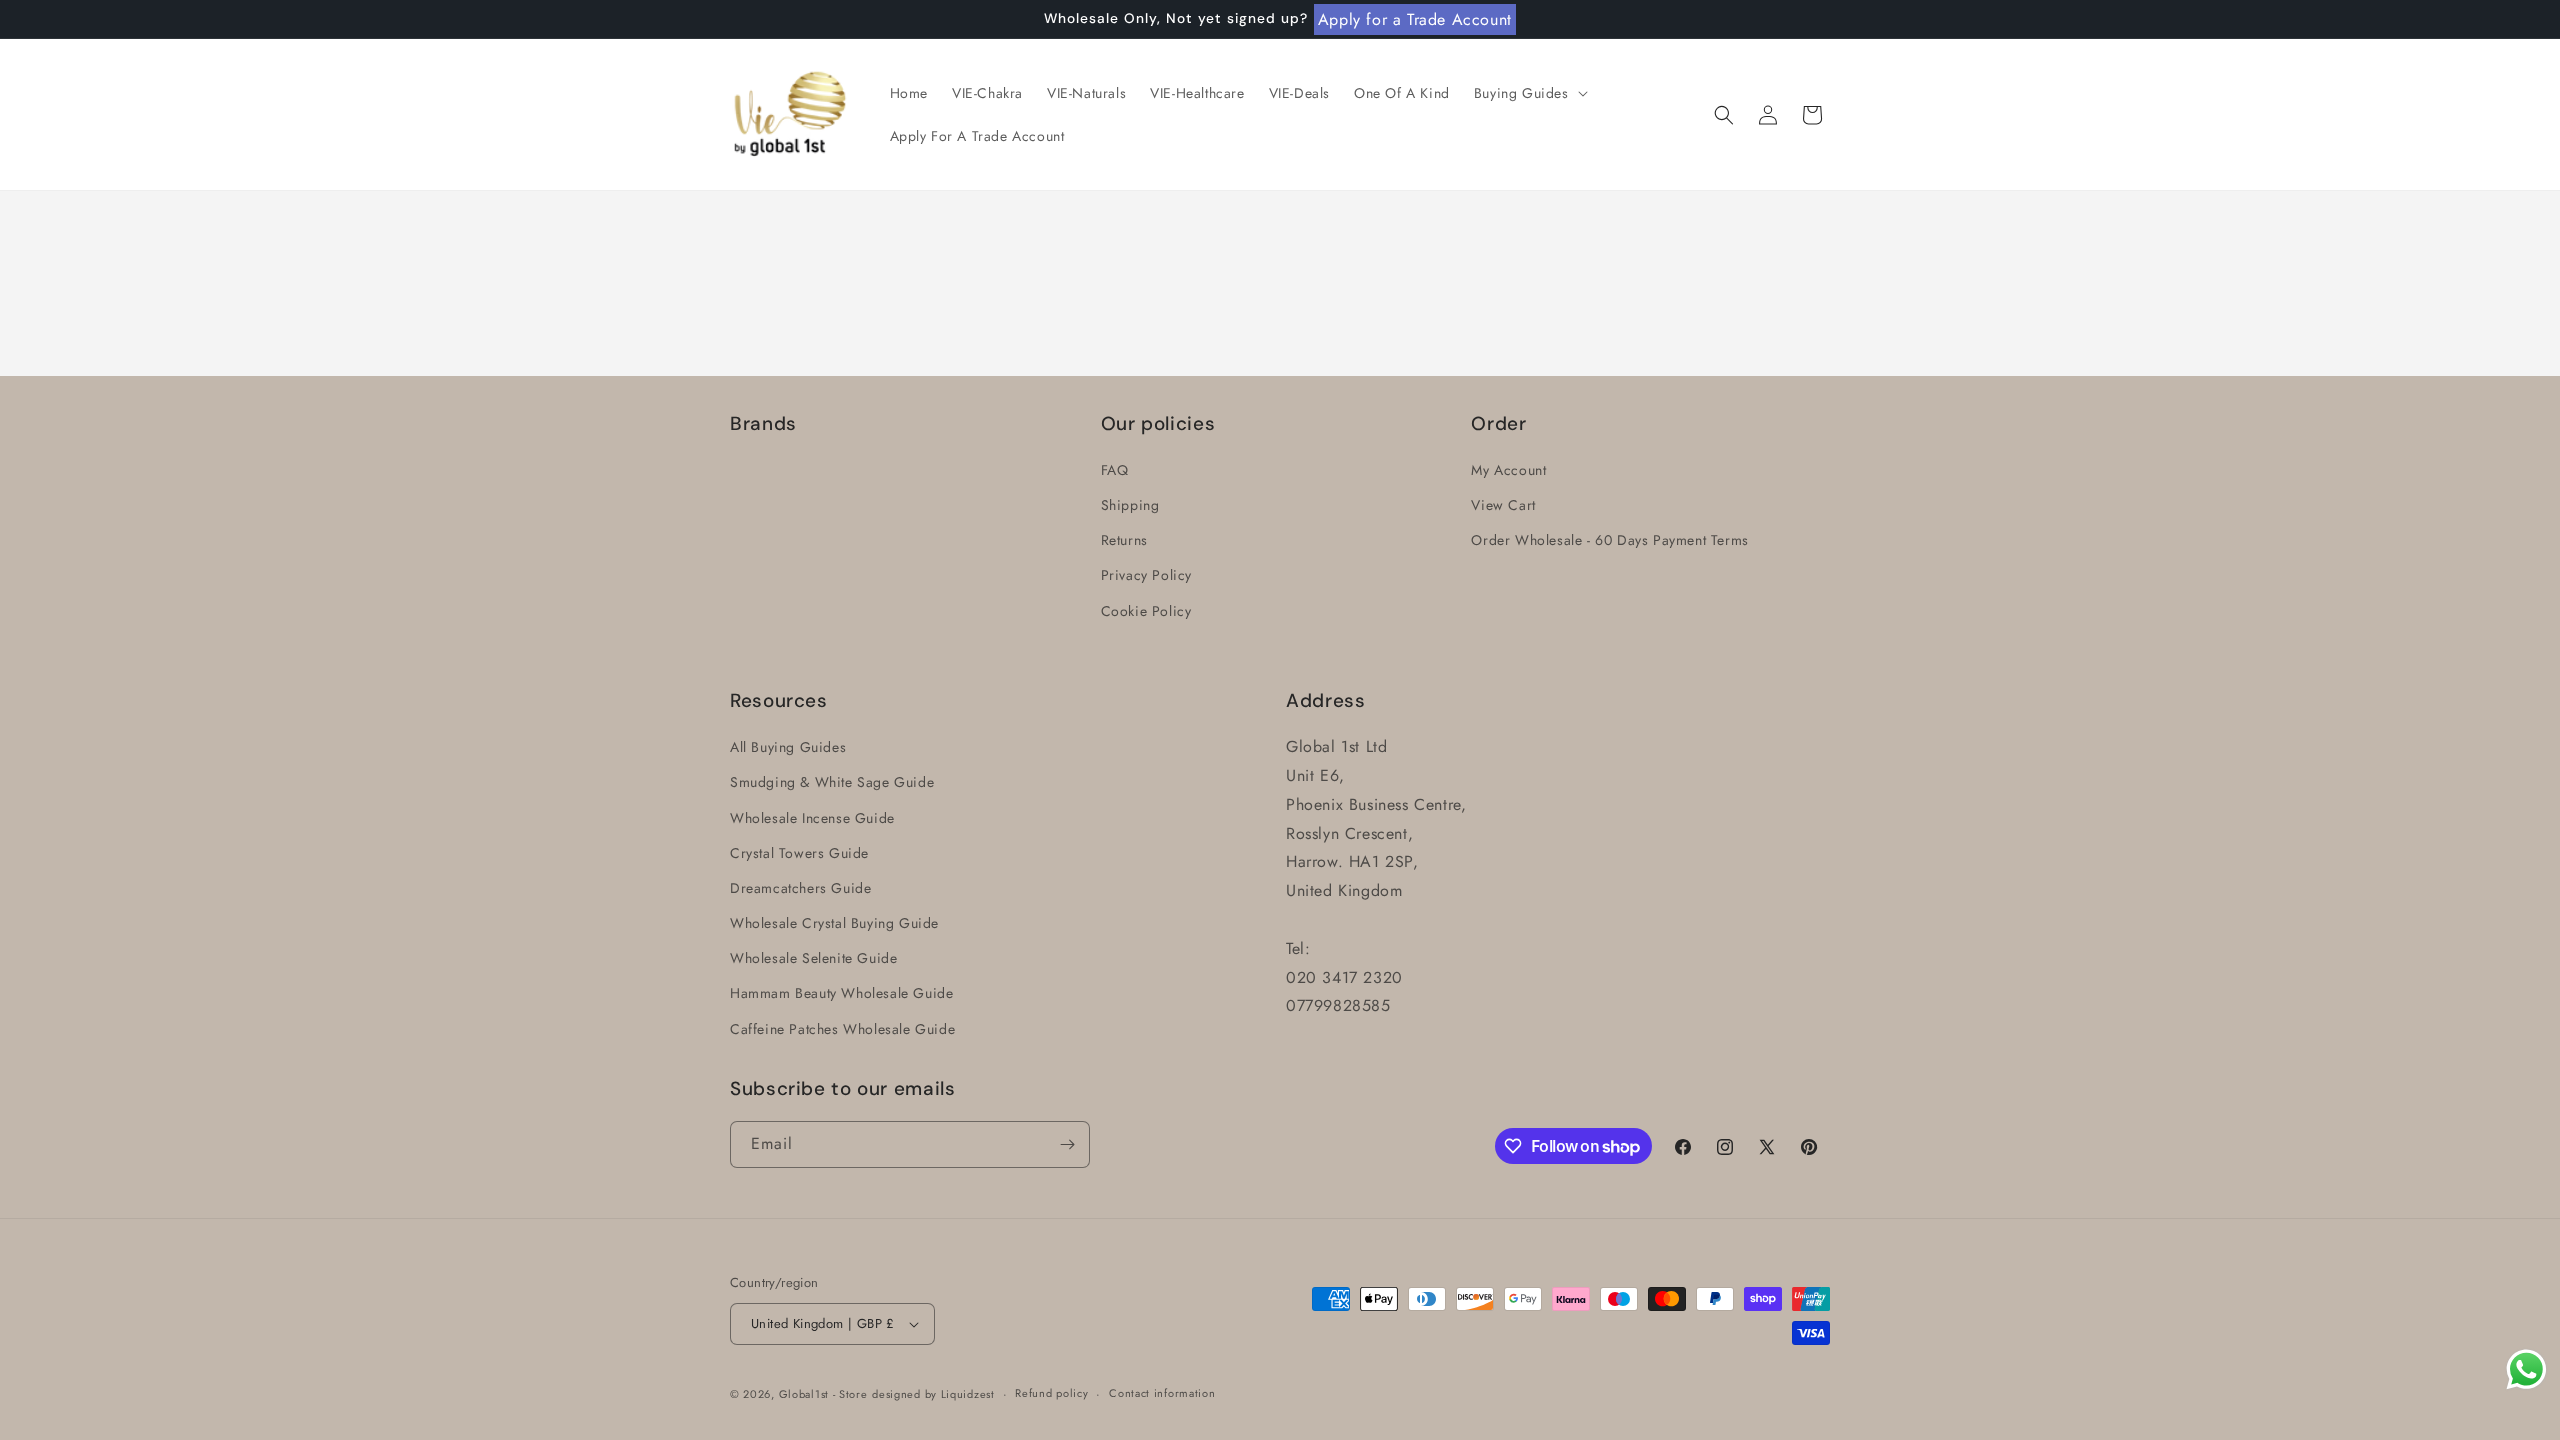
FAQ (1115, 470)
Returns (1124, 540)
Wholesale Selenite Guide (813, 958)
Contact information (1162, 1393)
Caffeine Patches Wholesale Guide (842, 1029)
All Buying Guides (788, 747)
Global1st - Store (823, 1394)
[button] (1529, 93)
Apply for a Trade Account (1415, 19)
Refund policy (1051, 1393)
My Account (1508, 470)
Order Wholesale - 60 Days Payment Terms (1609, 540)
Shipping (1130, 505)
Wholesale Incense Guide (812, 818)
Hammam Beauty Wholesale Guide (841, 993)
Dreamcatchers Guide (800, 888)
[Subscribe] (1067, 1144)
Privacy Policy (1146, 575)
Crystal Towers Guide (799, 853)
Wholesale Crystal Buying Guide (834, 923)
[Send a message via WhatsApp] (2526, 1369)
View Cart (1503, 505)
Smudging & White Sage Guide (832, 782)
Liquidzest (968, 1394)
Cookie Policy (1146, 611)
